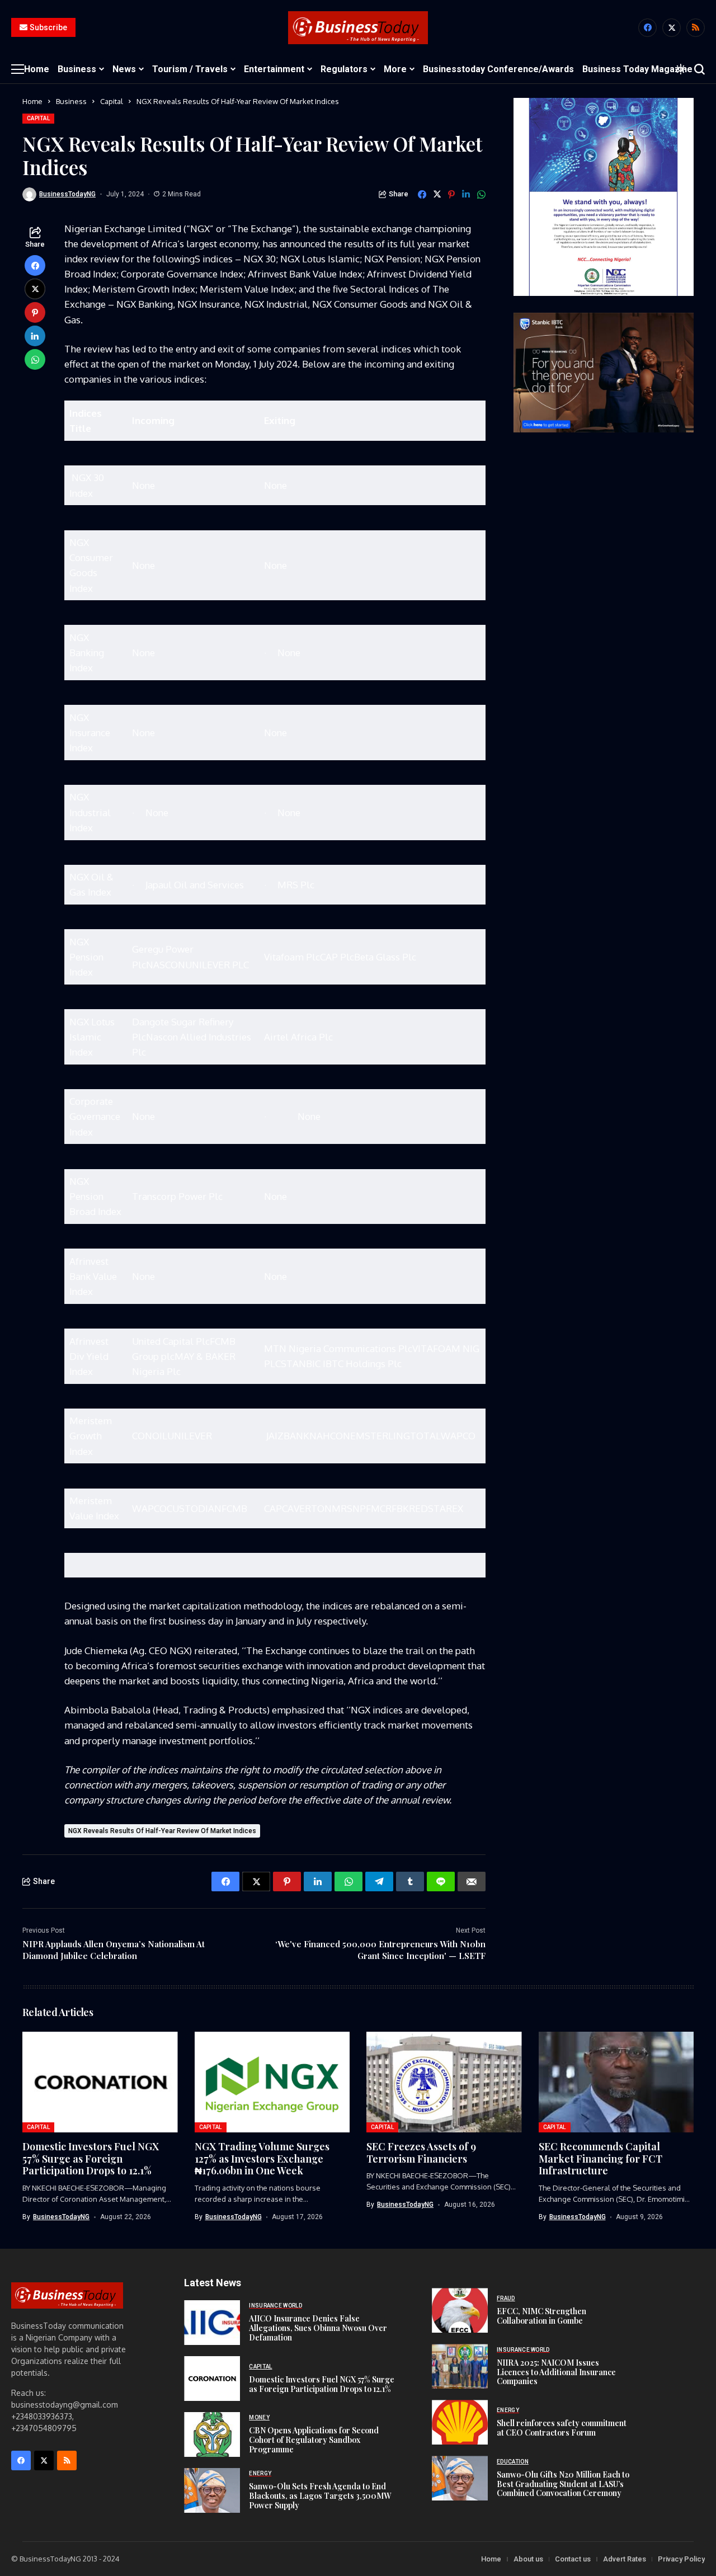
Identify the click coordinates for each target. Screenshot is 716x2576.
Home (32, 101)
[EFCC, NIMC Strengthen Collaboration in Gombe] (460, 2310)
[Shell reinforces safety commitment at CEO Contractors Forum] (460, 2422)
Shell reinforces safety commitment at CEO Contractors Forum (562, 2428)
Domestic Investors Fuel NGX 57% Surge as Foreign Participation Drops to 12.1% (91, 2158)
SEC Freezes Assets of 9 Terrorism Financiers (421, 2153)
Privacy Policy (681, 2559)
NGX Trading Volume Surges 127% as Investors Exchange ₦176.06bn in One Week (262, 2158)
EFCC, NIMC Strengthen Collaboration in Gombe (541, 2316)
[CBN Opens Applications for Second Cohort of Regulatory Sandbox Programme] (212, 2434)
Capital (112, 101)
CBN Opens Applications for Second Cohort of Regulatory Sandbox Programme (314, 2440)
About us (528, 2559)
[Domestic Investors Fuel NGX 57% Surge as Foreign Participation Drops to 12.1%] (212, 2379)
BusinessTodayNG (67, 194)
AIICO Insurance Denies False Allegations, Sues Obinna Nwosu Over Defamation (318, 2328)
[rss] (696, 28)
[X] (672, 28)
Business (71, 101)
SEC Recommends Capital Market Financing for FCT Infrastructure (600, 2158)
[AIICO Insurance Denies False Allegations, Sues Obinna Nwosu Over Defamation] (212, 2323)
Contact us (573, 2559)
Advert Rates (625, 2559)
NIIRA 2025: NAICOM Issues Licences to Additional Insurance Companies (556, 2372)
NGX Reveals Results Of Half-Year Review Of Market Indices (162, 1831)
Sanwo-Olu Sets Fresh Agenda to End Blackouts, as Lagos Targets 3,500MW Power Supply (320, 2496)
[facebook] (647, 28)
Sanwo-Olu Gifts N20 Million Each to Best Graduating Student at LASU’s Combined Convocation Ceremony (563, 2484)
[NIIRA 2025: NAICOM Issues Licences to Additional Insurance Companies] (460, 2366)
